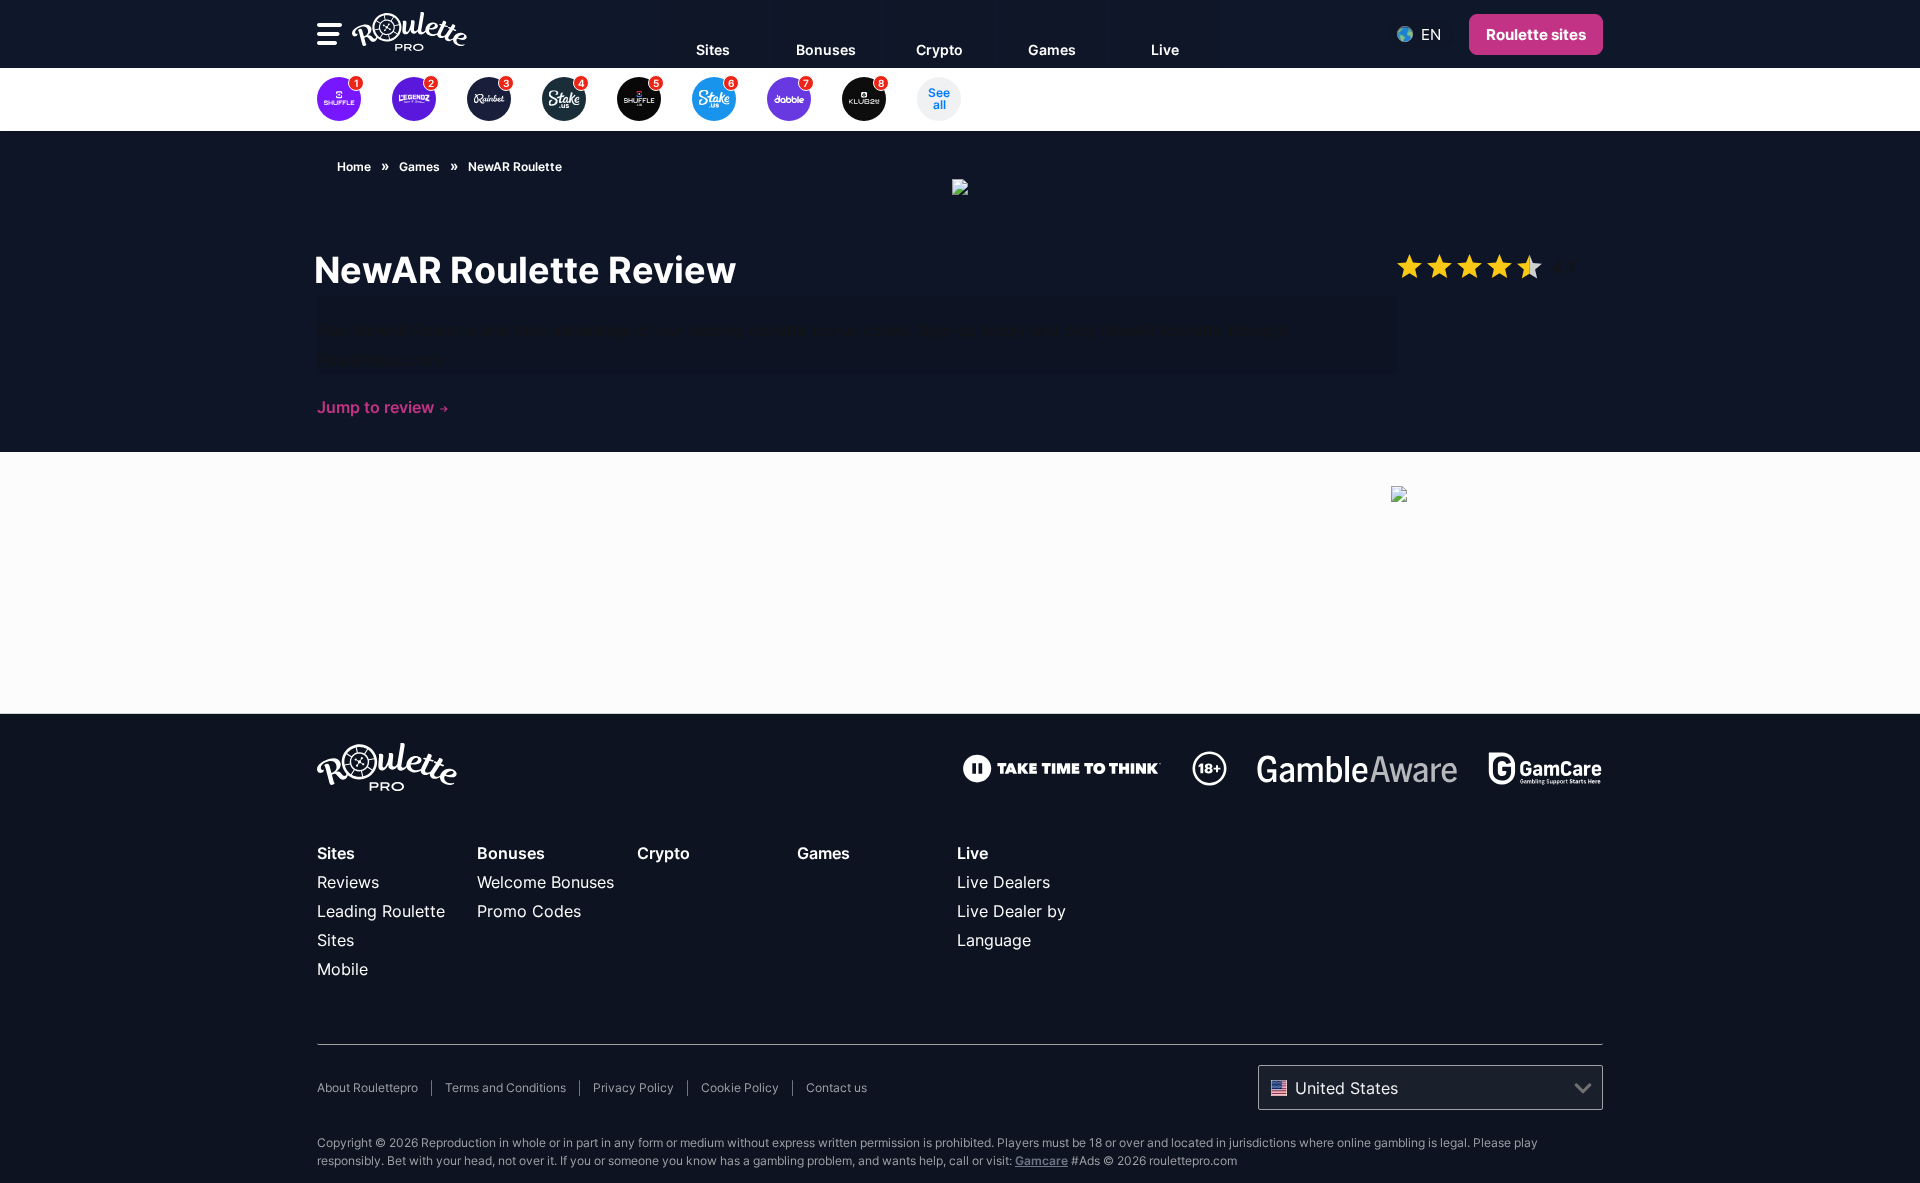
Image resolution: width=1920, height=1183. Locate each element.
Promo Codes (529, 911)
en (1431, 34)
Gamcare (1041, 1160)
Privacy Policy (633, 1087)
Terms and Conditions (505, 1087)
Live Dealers (1003, 882)
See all (939, 98)
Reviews (348, 882)
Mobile (342, 969)
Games (823, 853)
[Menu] (329, 34)
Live (972, 853)
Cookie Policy (740, 1087)
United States (1346, 1088)
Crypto (663, 853)
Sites (336, 853)
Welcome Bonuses (545, 882)
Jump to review (377, 407)
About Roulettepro (367, 1087)
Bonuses (511, 853)
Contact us (836, 1087)
